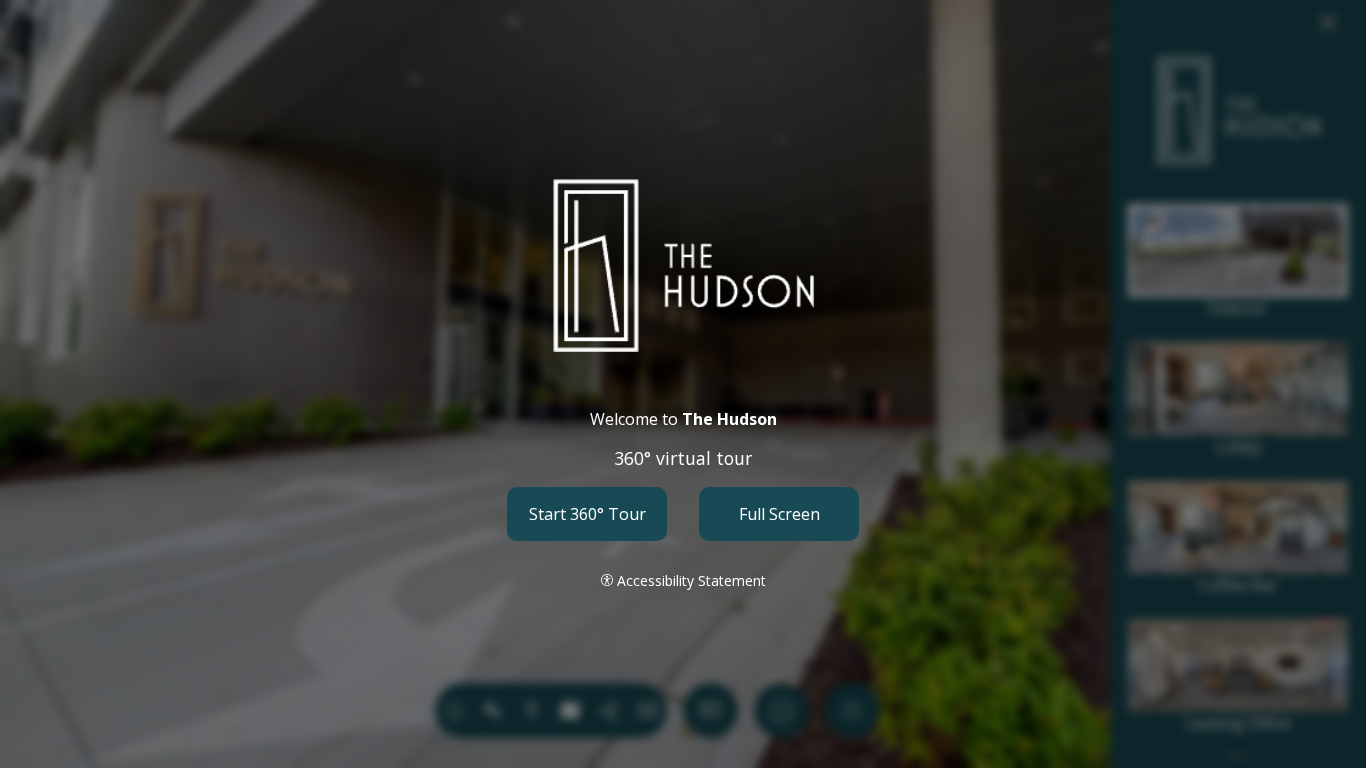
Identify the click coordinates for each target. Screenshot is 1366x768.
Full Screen (779, 514)
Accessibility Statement (691, 580)
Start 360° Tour (587, 514)
